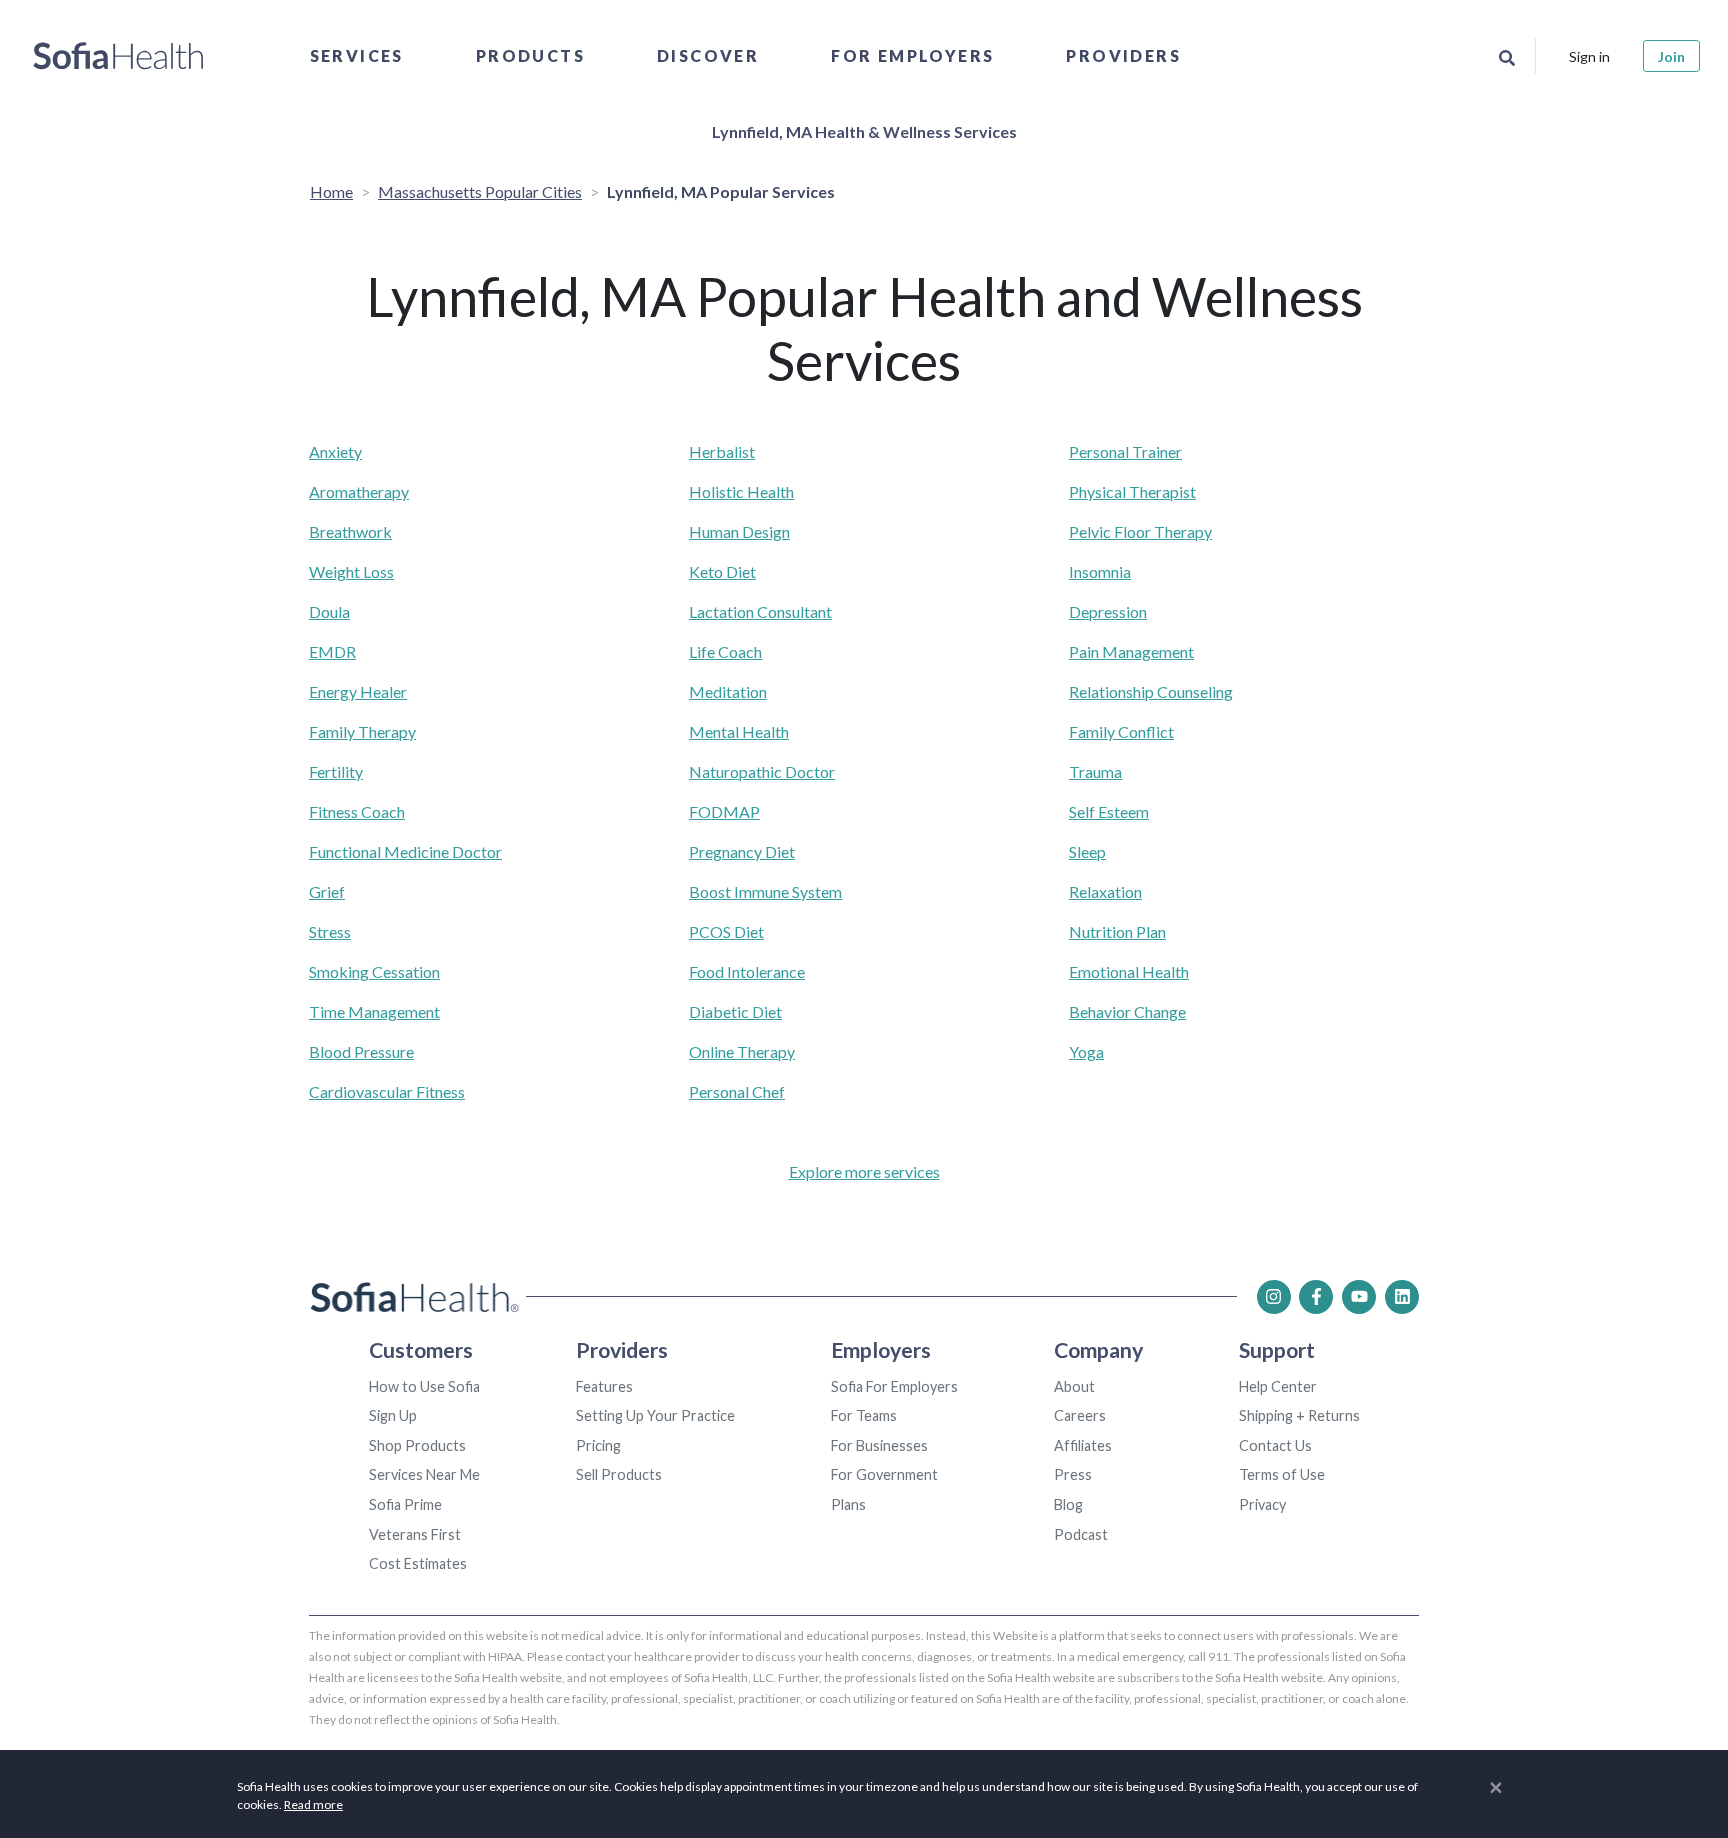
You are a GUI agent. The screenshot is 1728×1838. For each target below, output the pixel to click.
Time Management (374, 1011)
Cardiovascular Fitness (387, 1091)
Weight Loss (351, 571)
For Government (884, 1474)
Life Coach (725, 651)
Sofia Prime (405, 1504)
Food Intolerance (747, 971)
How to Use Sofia (424, 1386)
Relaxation (1105, 891)
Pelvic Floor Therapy (1140, 531)
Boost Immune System (765, 891)
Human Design (739, 531)
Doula (329, 611)
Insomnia (1100, 571)
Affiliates (1083, 1445)
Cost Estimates (418, 1563)
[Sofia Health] (118, 56)
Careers (1080, 1415)
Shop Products (417, 1445)
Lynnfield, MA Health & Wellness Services (864, 131)
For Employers (912, 55)
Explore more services (864, 1171)
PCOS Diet (726, 931)
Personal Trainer (1125, 451)
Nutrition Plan (1117, 931)
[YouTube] (1359, 1297)
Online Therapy (742, 1051)
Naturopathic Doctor (762, 771)
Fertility (336, 771)
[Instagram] (1274, 1297)
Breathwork (350, 531)
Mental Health (739, 731)
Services (357, 55)
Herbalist (722, 451)
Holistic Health (741, 491)
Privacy (1262, 1504)
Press (1073, 1474)
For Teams (864, 1415)
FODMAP (724, 811)
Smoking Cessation (374, 971)
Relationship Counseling (1151, 691)
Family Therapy (362, 731)
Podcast (1081, 1534)
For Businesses (879, 1445)
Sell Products (619, 1474)
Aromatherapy (359, 491)
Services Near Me (424, 1474)
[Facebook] (1316, 1297)
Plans (848, 1504)
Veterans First (415, 1534)
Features (604, 1386)
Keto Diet (722, 571)
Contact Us (1275, 1445)
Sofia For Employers (894, 1386)
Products (530, 55)
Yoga (1086, 1051)
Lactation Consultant (760, 611)
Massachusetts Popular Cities (480, 191)
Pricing (598, 1445)
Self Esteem (1109, 811)
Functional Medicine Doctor (405, 851)
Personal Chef (737, 1091)
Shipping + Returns (1299, 1415)
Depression (1108, 611)
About (1074, 1386)
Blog (1068, 1504)
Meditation (728, 691)
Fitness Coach (357, 811)
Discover (708, 55)
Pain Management (1131, 651)
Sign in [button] (1589, 56)
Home (331, 191)
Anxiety (335, 451)
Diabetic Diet (735, 1011)
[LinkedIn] (1402, 1297)
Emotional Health (1129, 971)
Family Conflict (1121, 731)
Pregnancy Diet (742, 851)
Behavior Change (1127, 1011)
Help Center (1278, 1386)
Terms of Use (1282, 1474)
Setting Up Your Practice (655, 1415)
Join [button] (1671, 56)
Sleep (1087, 851)
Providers (1123, 55)
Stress (330, 931)
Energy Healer (358, 691)
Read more (313, 1804)
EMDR (332, 651)
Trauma (1095, 771)
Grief (327, 891)
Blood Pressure (361, 1051)
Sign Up (393, 1415)
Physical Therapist (1132, 491)
